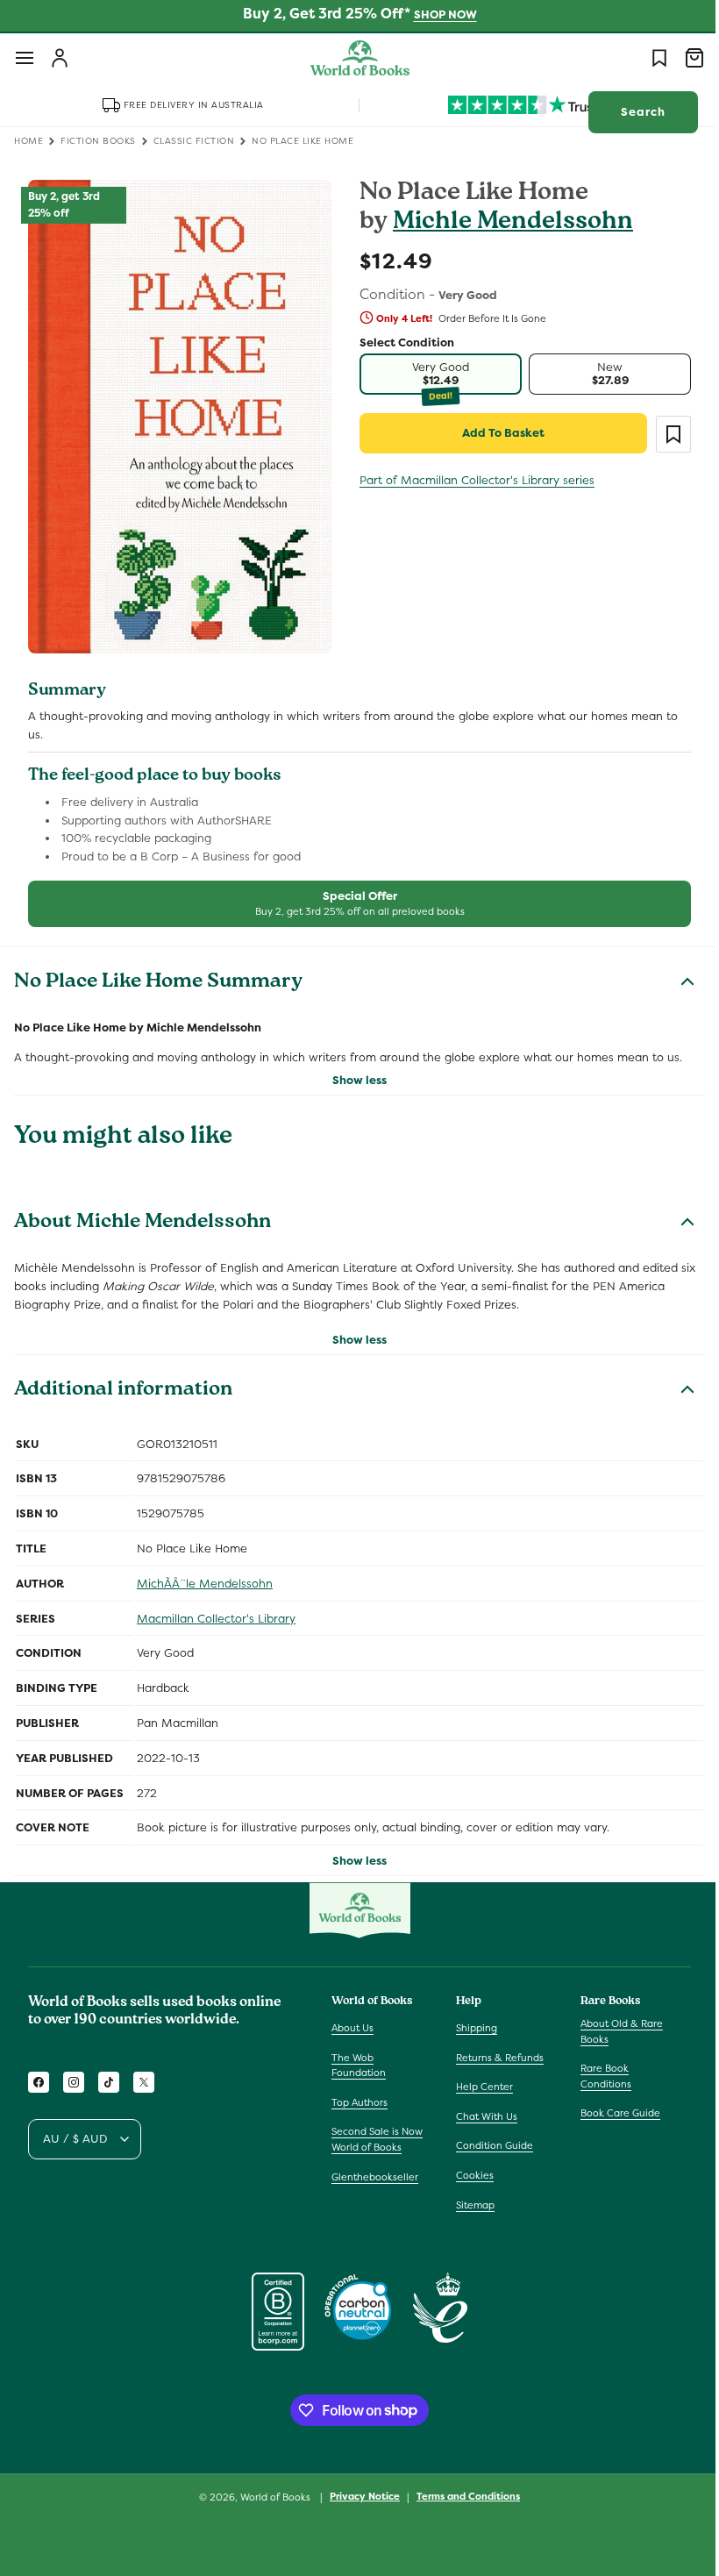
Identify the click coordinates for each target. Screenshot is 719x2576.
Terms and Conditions (462, 2496)
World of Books (271, 2497)
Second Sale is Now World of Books (377, 2139)
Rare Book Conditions (597, 2076)
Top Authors (359, 2102)
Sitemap (471, 2205)
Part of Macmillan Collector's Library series (471, 480)
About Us (352, 2028)
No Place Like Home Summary (158, 973)
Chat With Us (482, 2116)
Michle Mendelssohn (507, 223)
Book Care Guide (612, 2113)
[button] (25, 58)
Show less (353, 1070)
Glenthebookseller (375, 2177)
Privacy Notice (359, 2496)
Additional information (123, 1381)
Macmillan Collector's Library (216, 1608)
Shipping (472, 2028)
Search (630, 112)
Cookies (470, 2175)
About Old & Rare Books (613, 2031)
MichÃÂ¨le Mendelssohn (205, 1573)
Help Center (480, 2087)
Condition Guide (490, 2145)
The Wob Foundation (359, 2066)
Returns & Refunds (495, 2058)
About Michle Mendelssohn (142, 1213)
